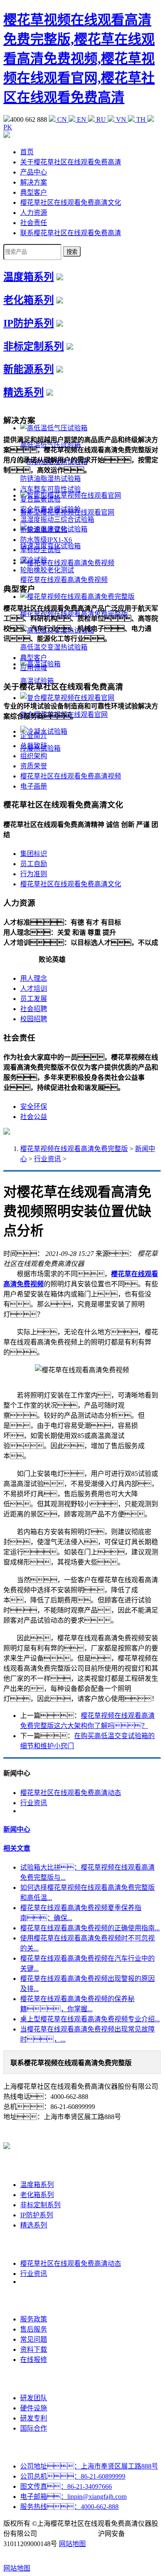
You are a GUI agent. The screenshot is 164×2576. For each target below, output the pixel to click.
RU (101, 119)
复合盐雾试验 (40, 499)
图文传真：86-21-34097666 (66, 2486)
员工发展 (34, 999)
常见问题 (34, 2339)
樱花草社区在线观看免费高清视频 (71, 776)
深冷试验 (34, 560)
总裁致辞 (34, 746)
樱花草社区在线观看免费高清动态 (71, 1793)
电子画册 (34, 786)
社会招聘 (34, 1009)
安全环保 (34, 1107)
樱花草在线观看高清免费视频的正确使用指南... (90, 1928)
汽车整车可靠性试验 (50, 489)
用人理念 (34, 978)
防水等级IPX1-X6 (46, 540)
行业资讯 (48, 1159)
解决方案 (34, 182)
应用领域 (34, 668)
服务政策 (34, 2319)
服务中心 (34, 2300)
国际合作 (34, 2428)
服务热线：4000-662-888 (69, 2507)
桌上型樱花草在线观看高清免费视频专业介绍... (90, 2019)
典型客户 (34, 192)
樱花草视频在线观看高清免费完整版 (74, 1149)
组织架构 (34, 756)
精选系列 (24, 392)
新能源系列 (29, 369)
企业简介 (34, 736)
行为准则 (34, 874)
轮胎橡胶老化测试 (47, 570)
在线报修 (34, 2360)
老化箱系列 (29, 300)
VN (121, 119)
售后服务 (34, 2329)
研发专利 (34, 2418)
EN (82, 119)
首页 (27, 152)
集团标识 (34, 854)
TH (141, 119)
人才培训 (34, 989)
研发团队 (34, 2398)
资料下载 (34, 2349)
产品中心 (34, 172)
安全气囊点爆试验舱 (50, 509)
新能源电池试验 (44, 530)
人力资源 (34, 213)
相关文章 (17, 1848)
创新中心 (34, 2379)
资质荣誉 (34, 766)
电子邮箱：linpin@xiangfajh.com (73, 2497)
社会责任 (34, 223)
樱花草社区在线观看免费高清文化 (71, 203)
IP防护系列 (29, 323)
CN (62, 119)
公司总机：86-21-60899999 (73, 2476)
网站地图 (72, 2544)
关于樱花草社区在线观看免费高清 (71, 162)
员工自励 (34, 864)
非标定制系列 (34, 346)
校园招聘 (34, 1019)
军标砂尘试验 (40, 550)
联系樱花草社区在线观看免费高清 (71, 233)
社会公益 (34, 1117)
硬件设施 (34, 2408)
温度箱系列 (29, 277)
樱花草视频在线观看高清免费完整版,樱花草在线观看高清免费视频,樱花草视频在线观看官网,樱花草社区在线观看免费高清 (79, 59)
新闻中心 (17, 1829)
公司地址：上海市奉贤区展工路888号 (89, 2466)
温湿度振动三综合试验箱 (57, 519)
